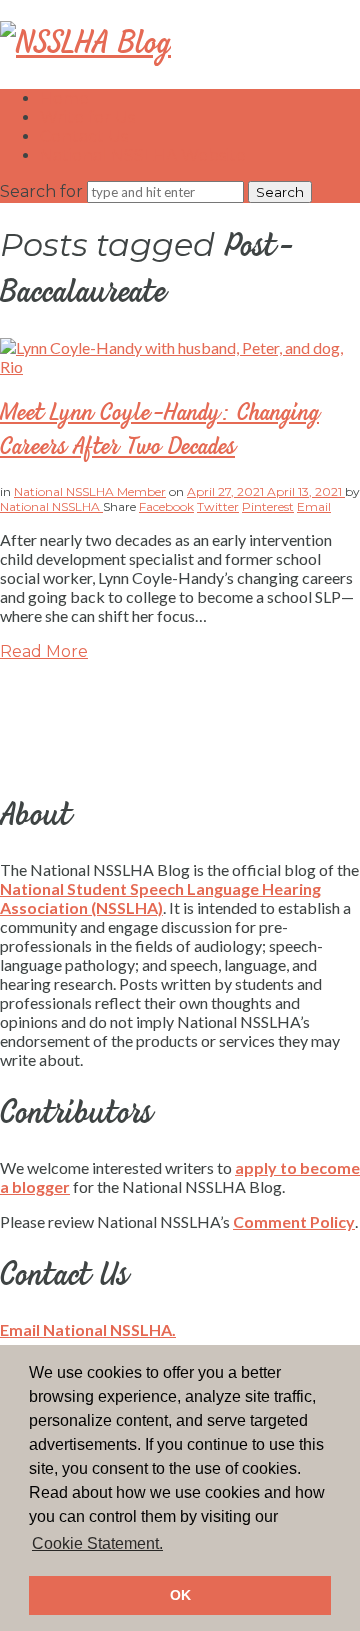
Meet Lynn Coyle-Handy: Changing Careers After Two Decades (159, 430)
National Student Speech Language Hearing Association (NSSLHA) (160, 898)
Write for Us (87, 117)
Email (314, 506)
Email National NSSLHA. (88, 1329)
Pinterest (268, 506)
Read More (44, 651)
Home (64, 98)
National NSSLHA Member (90, 491)
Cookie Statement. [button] (97, 1543)
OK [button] (180, 1595)
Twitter (218, 506)
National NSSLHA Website (143, 155)
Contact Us (84, 136)
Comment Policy (294, 1221)
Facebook (166, 506)
